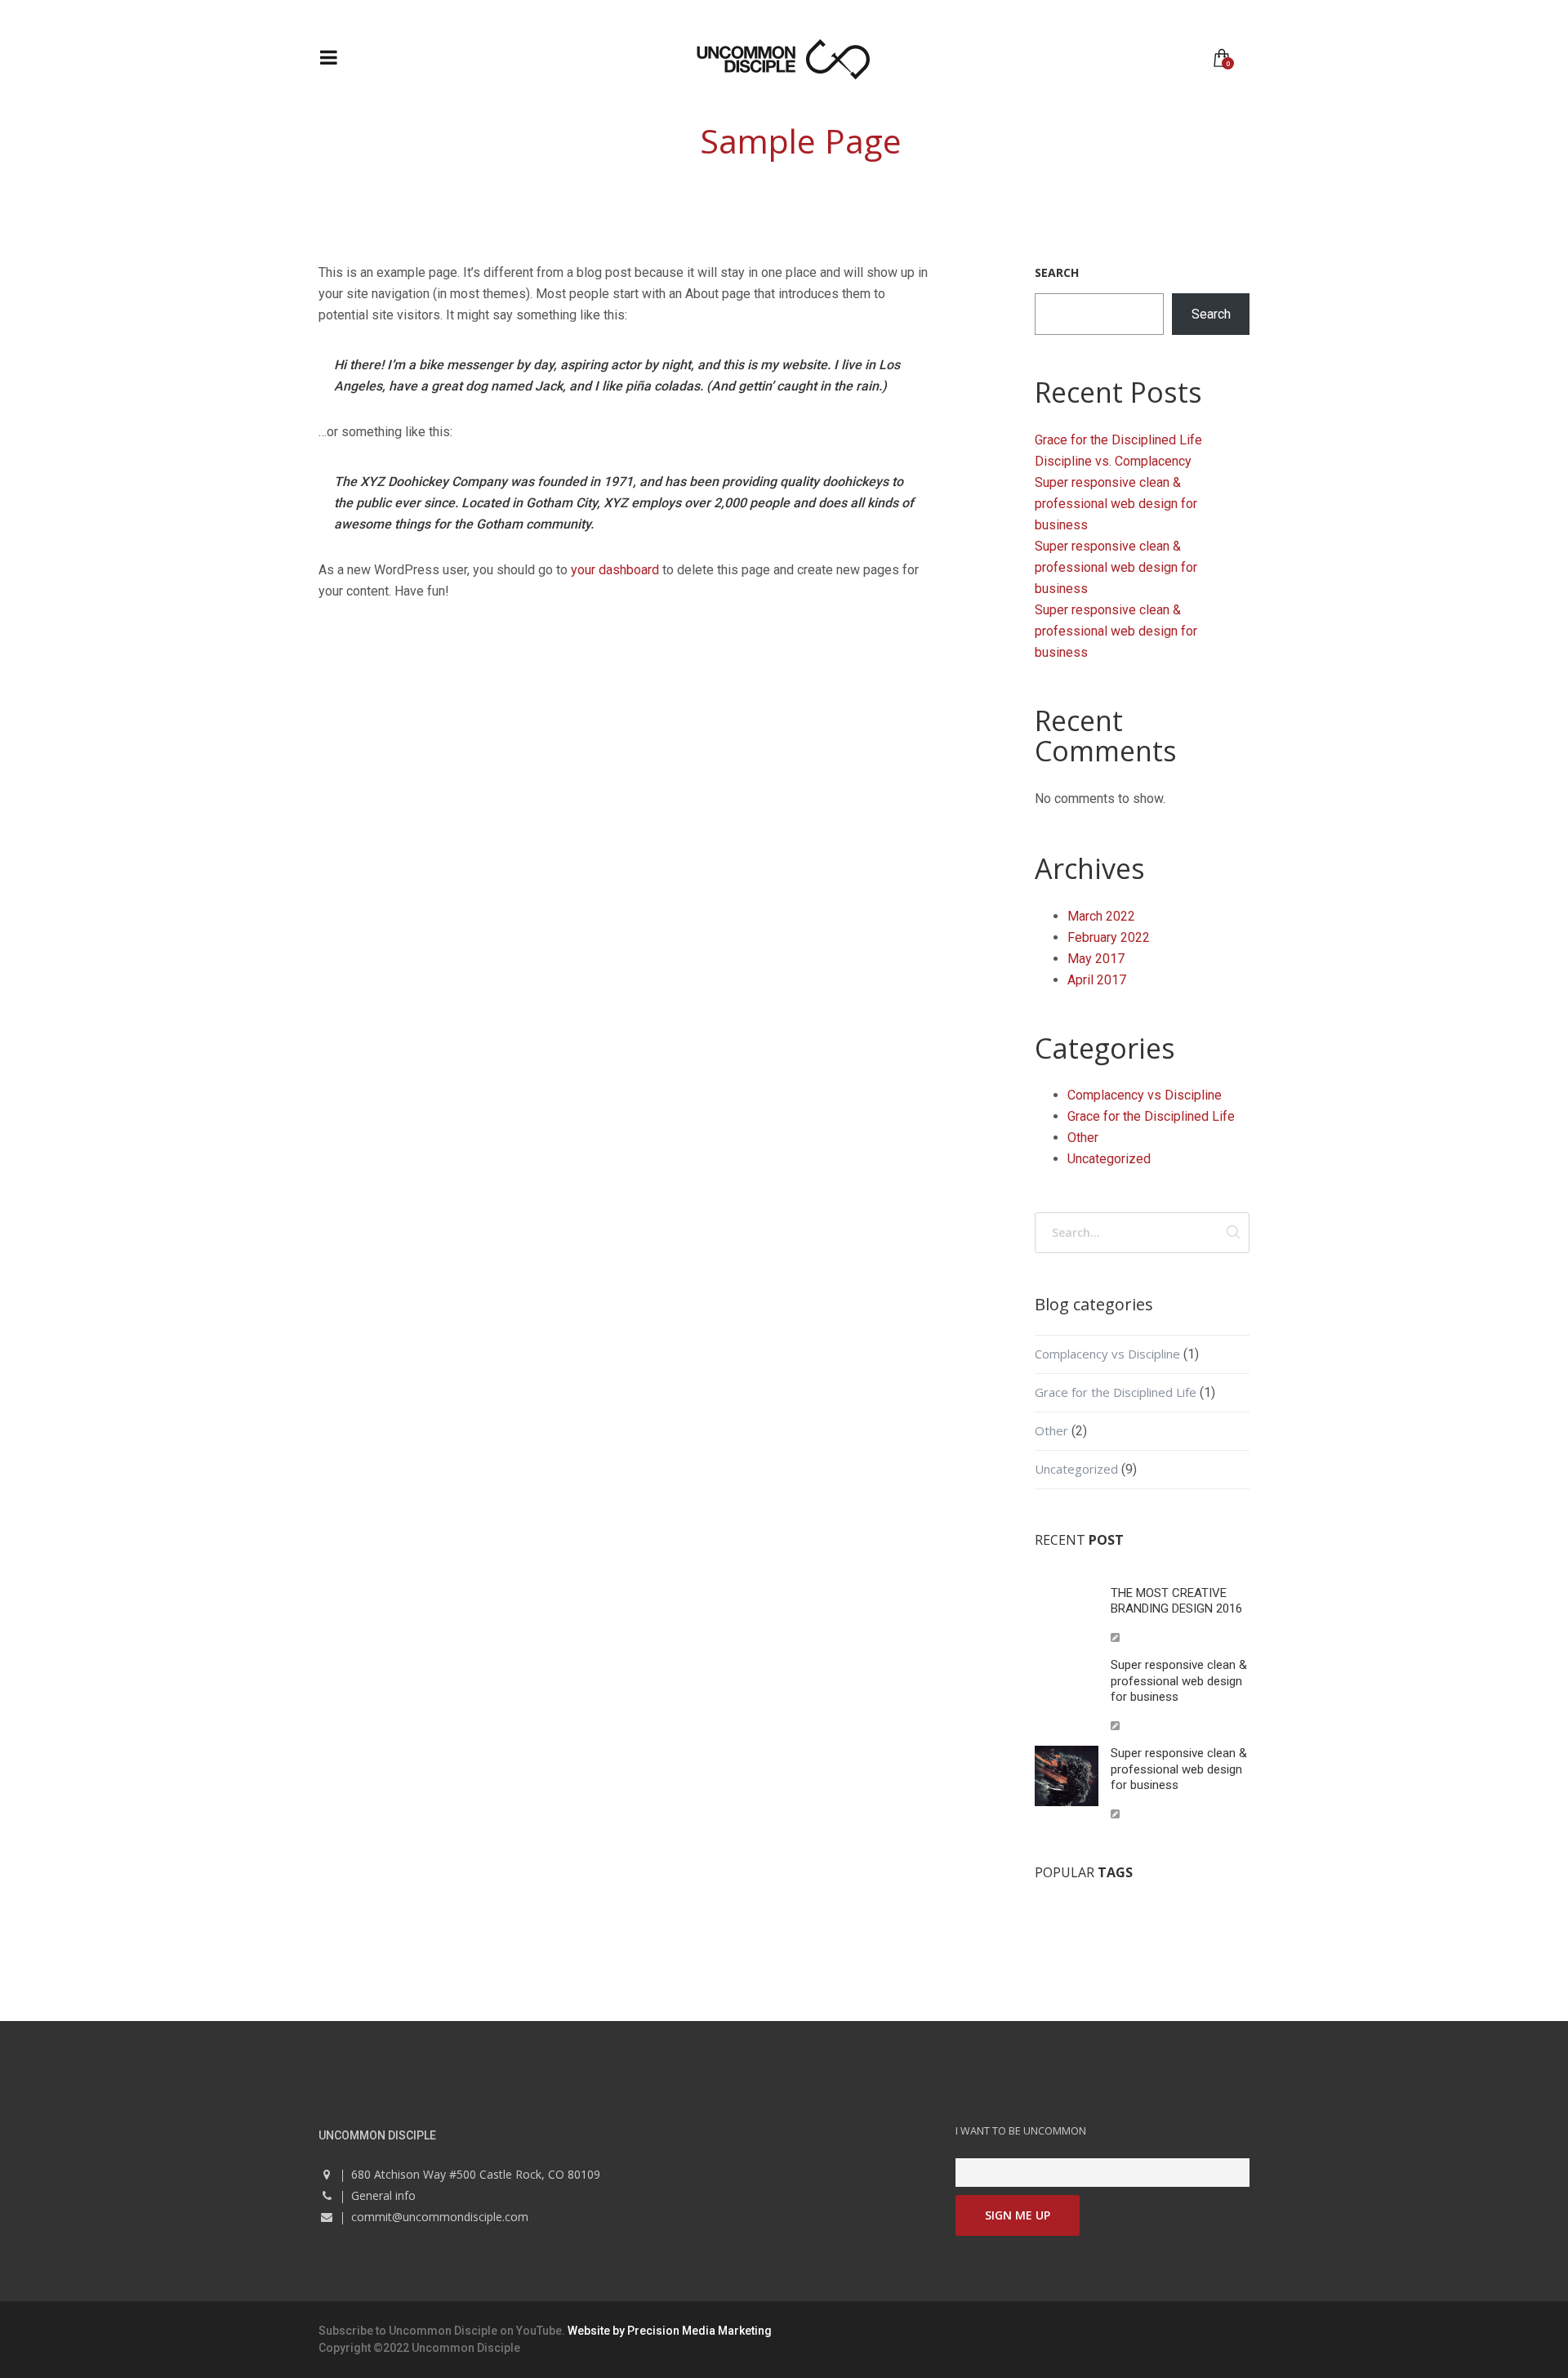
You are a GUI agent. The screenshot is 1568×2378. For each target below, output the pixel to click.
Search (1057, 272)
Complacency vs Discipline (1145, 1095)
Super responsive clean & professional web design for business (1116, 504)
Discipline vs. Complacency (1113, 461)
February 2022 (1109, 937)
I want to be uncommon (1021, 2131)
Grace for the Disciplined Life (1118, 440)
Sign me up (1018, 2215)
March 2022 (1101, 916)
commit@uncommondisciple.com (440, 2217)
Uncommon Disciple (443, 2331)
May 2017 (1096, 959)
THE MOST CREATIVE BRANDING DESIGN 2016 (1176, 1601)
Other (1083, 1138)
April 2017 (1097, 980)
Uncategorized (1109, 1159)
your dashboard (615, 570)
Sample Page (801, 141)
